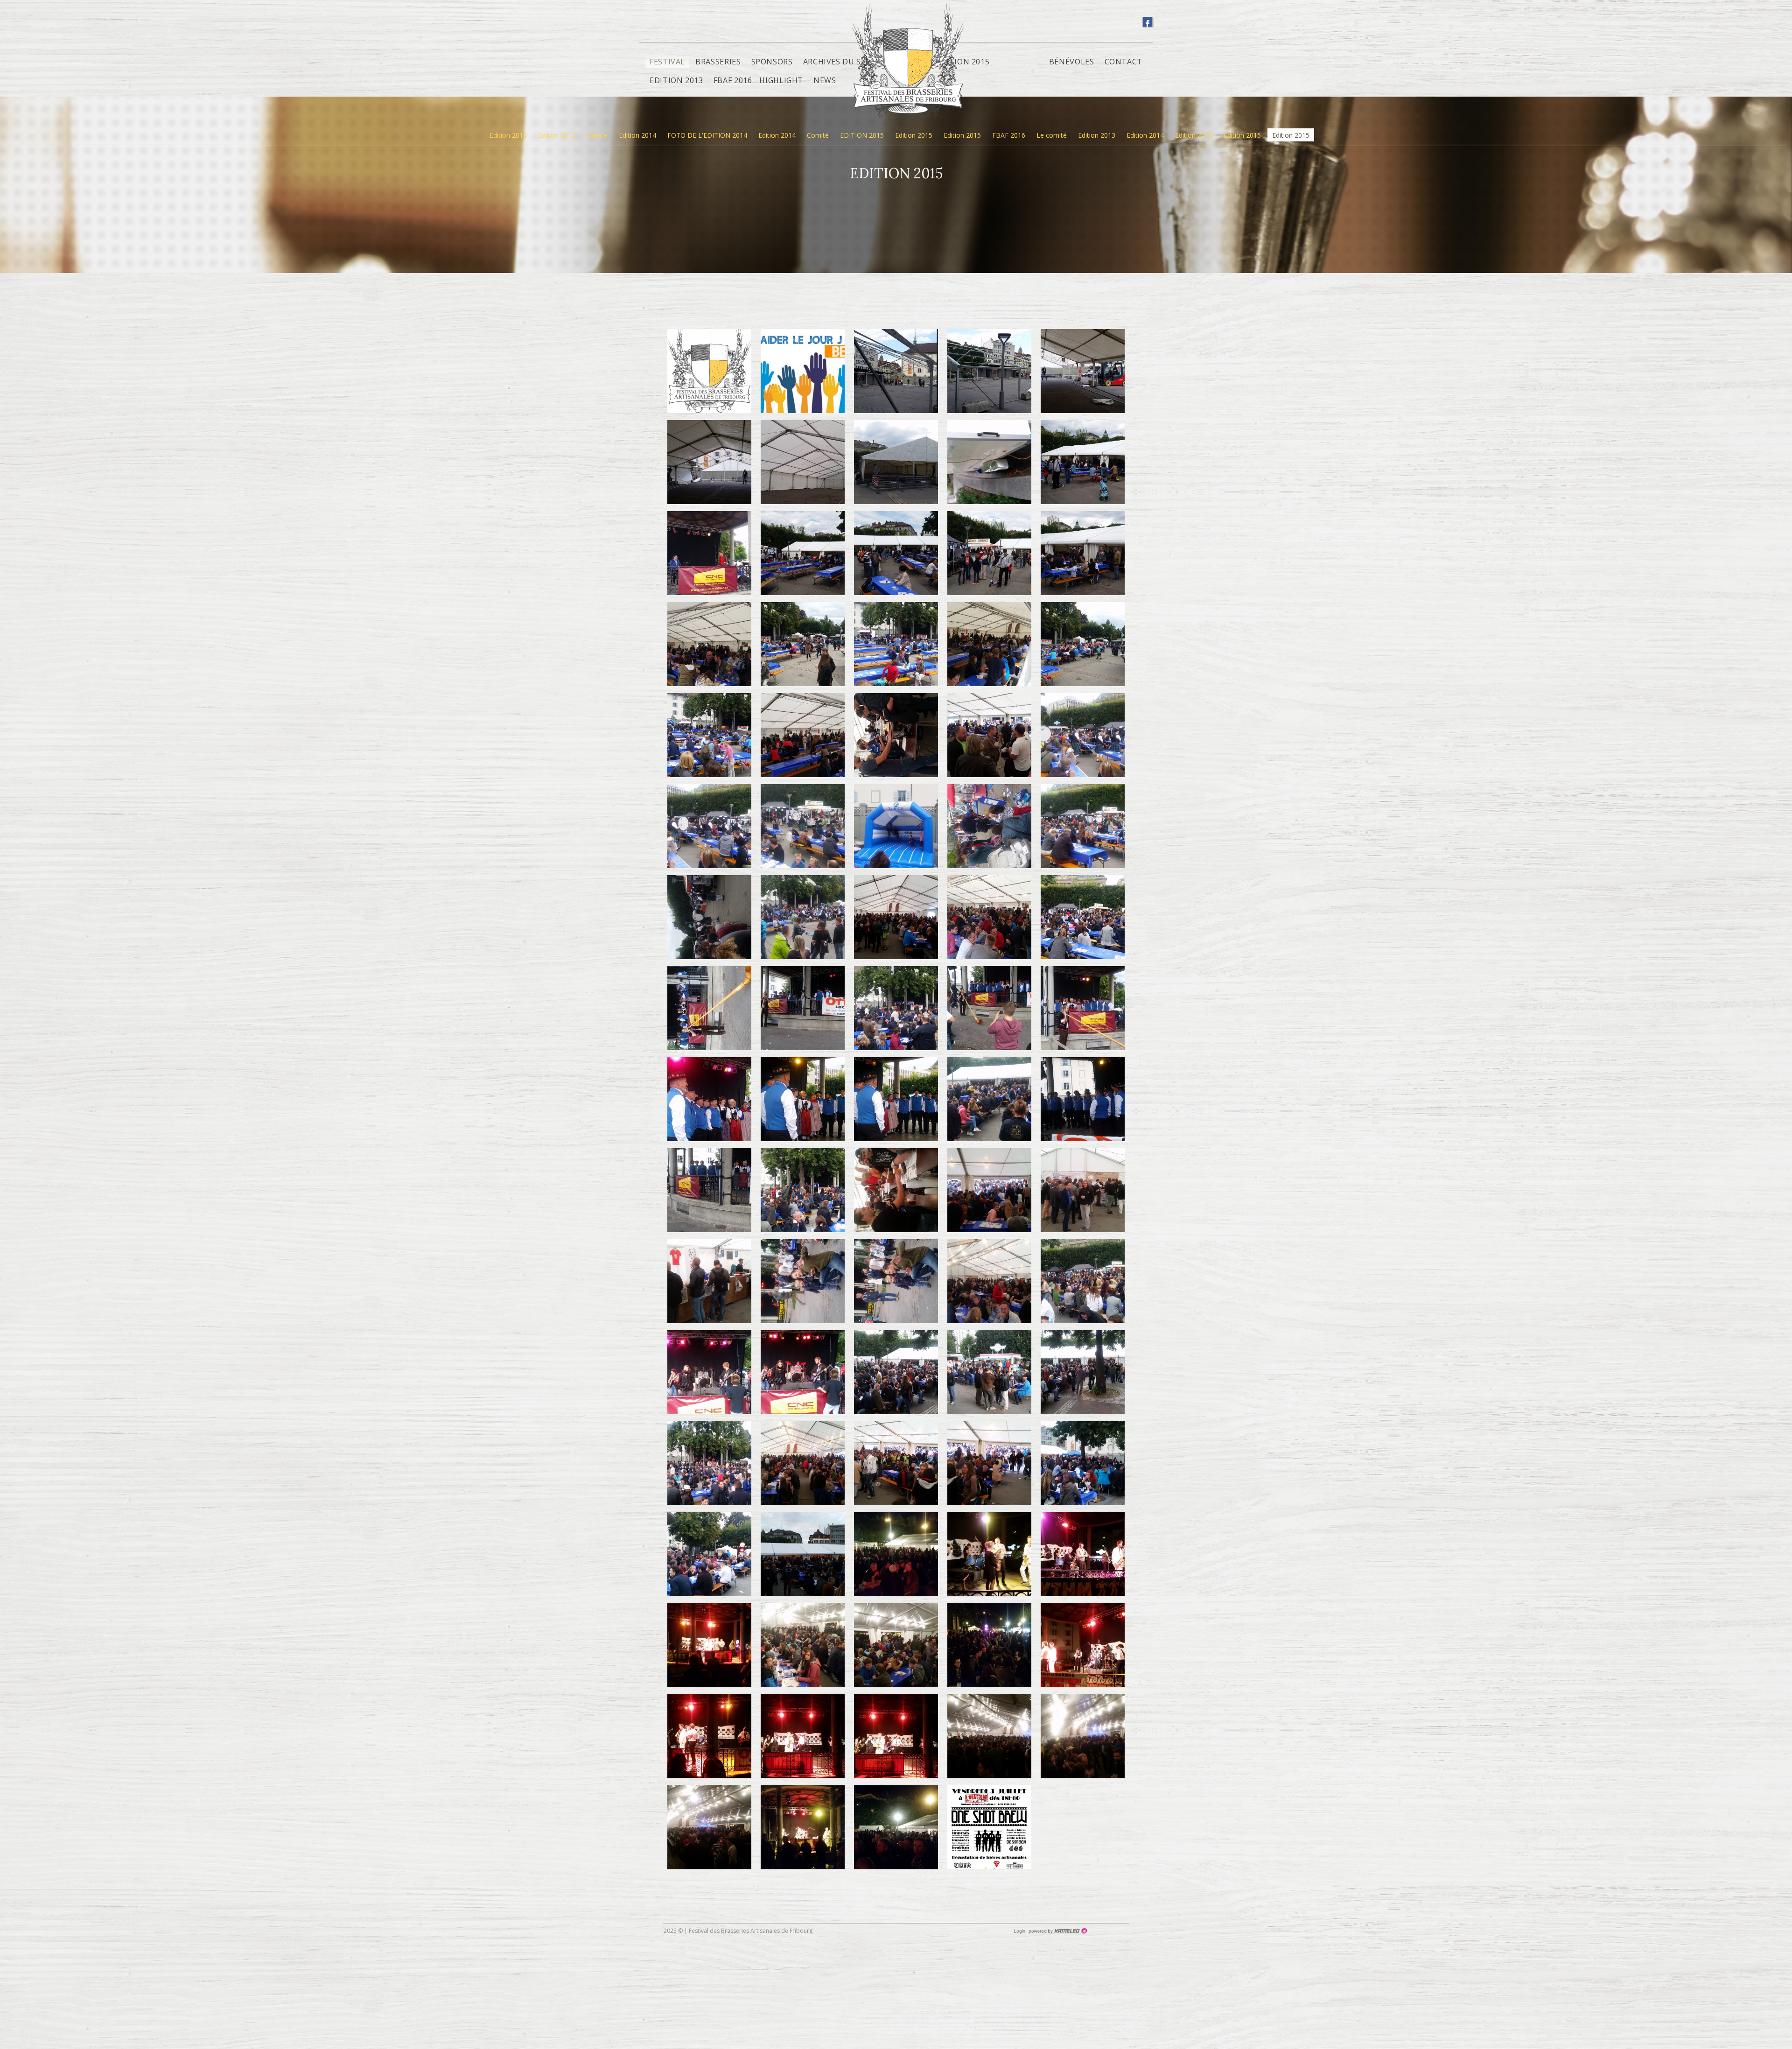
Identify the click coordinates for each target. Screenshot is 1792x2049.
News (825, 80)
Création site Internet (1057, 1931)
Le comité (1052, 135)
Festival (667, 62)
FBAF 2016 (1009, 135)
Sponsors (772, 62)
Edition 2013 (676, 80)
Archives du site (838, 62)
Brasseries (718, 62)
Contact (1123, 62)
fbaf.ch (908, 69)
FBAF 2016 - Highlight (758, 80)
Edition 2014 (508, 135)
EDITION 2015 (862, 135)
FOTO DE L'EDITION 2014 (707, 135)
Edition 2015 (914, 135)
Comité (818, 135)
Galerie (597, 135)
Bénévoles (1072, 62)
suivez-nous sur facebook (1148, 22)
